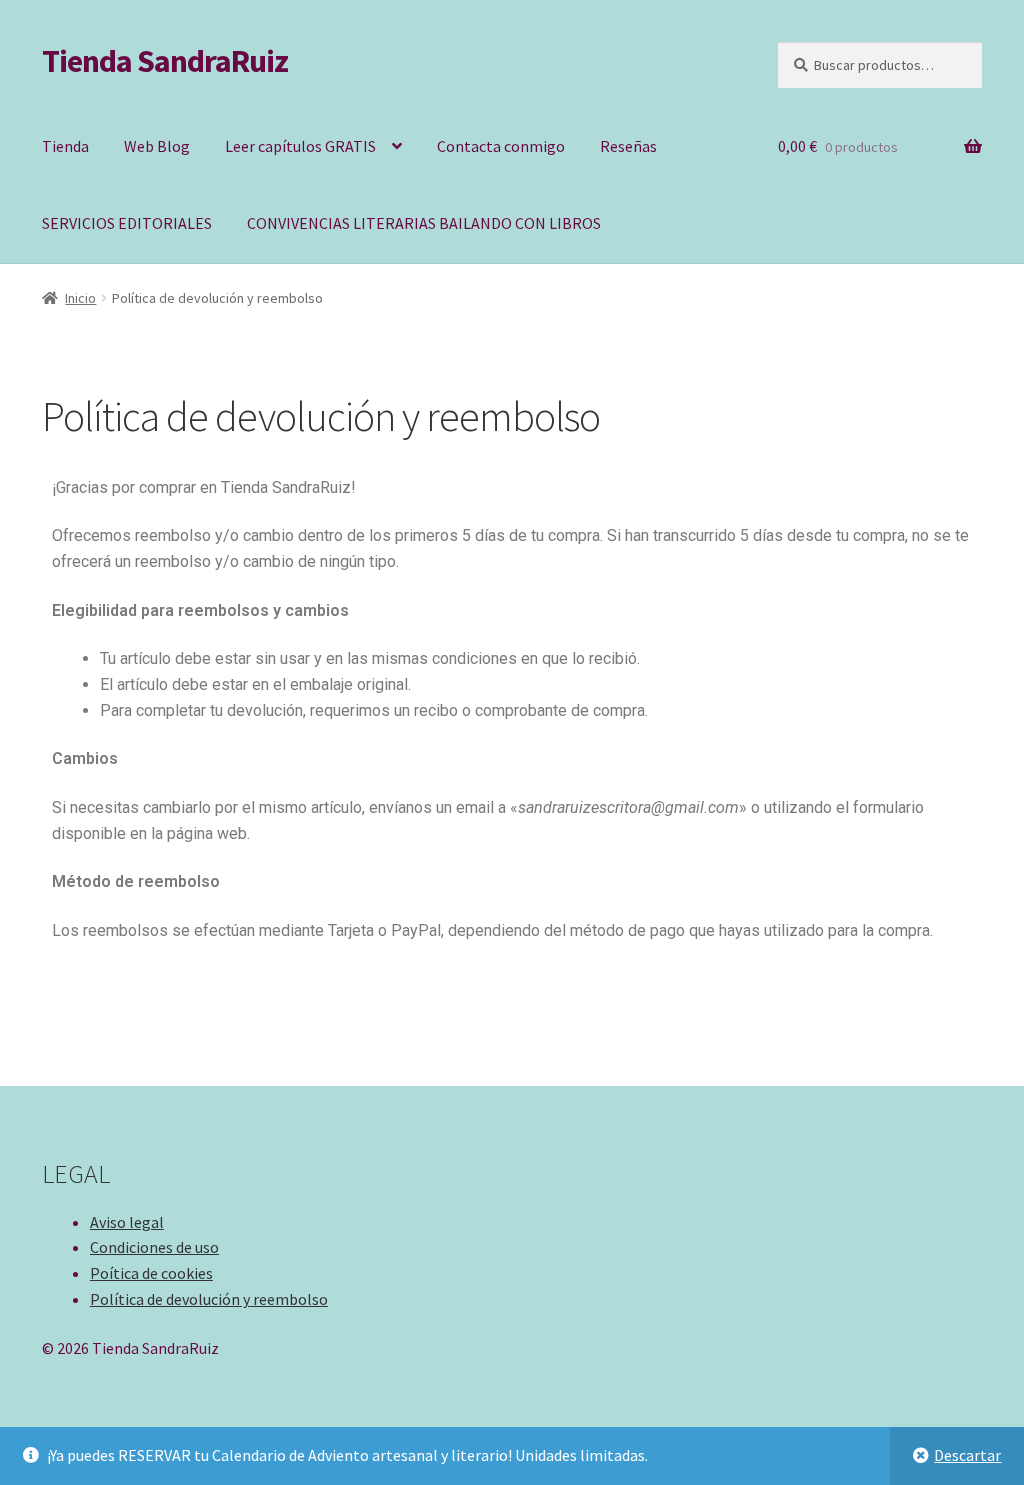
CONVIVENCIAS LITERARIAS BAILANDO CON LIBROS (424, 223)
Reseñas (628, 146)
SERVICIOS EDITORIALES (127, 223)
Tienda (65, 146)
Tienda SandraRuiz (165, 61)
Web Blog (157, 146)
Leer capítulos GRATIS (300, 146)
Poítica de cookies (151, 1273)
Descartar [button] (967, 1455)
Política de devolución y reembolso (209, 1299)
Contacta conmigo (501, 146)
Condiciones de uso (154, 1247)
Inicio (80, 298)
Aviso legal (127, 1222)
